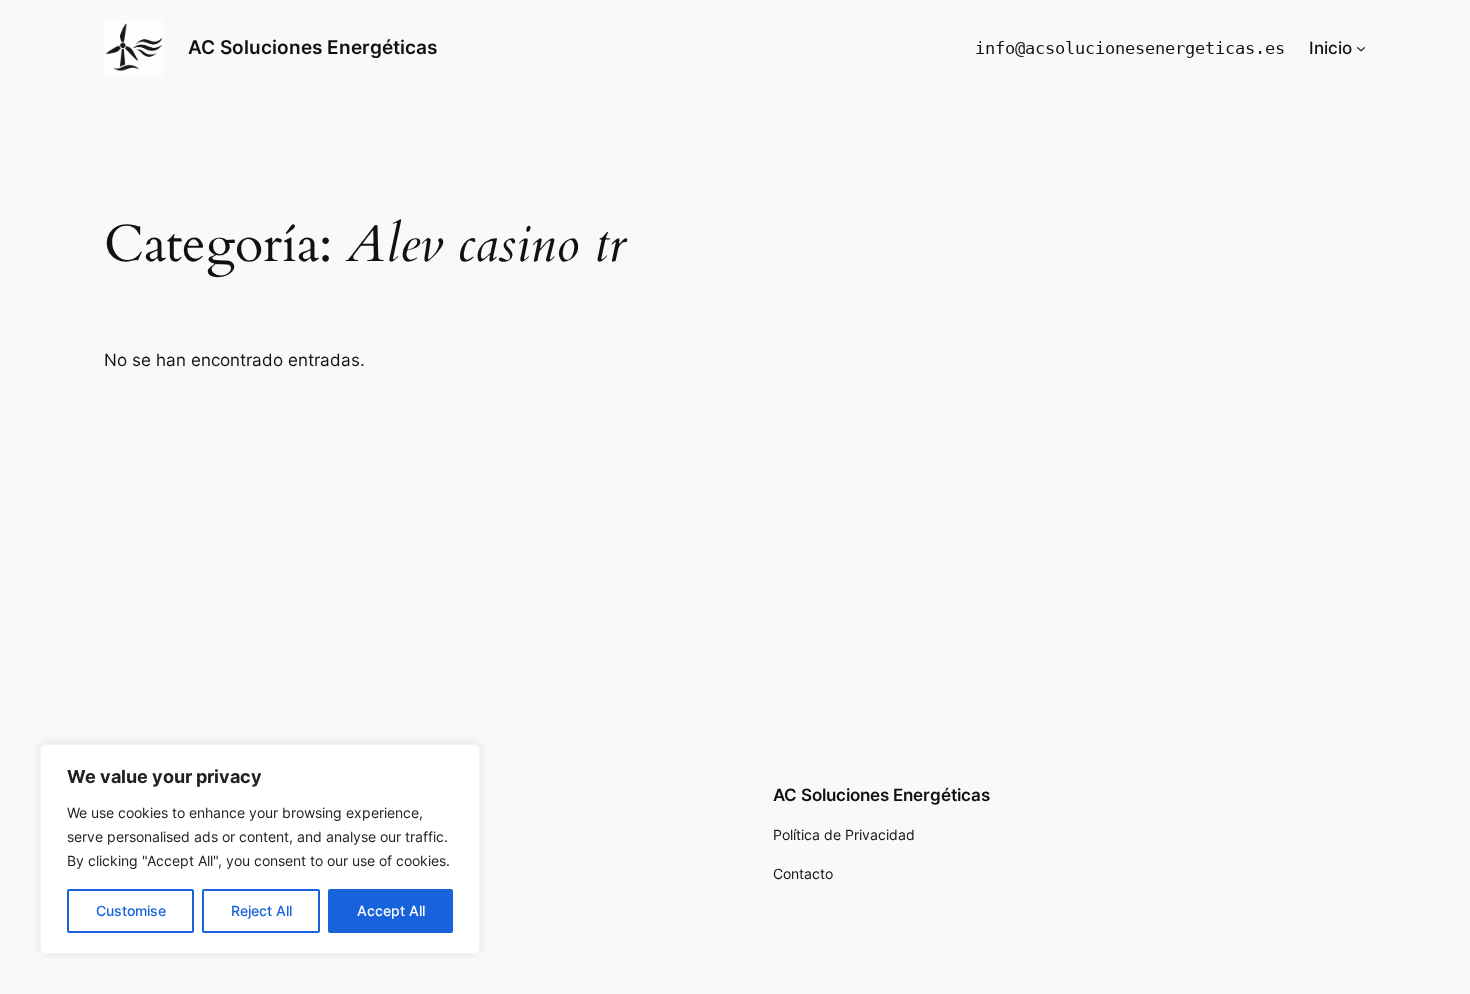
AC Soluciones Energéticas (312, 47)
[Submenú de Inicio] (1361, 48)
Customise (131, 910)
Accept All (391, 910)
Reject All (261, 910)
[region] (260, 849)
